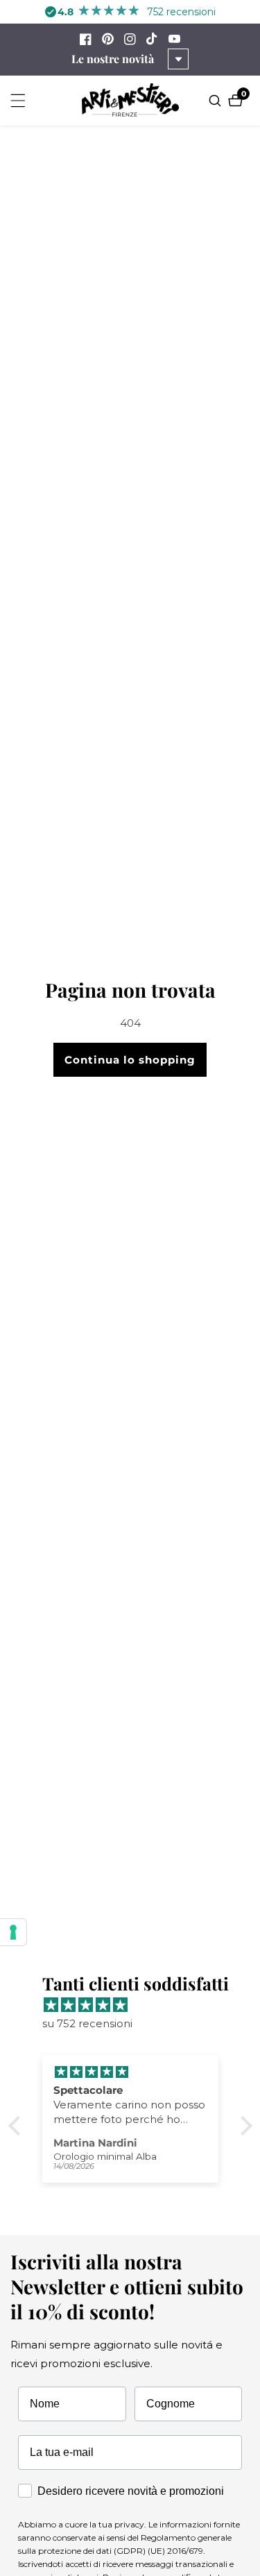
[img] (137, 2005)
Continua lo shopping (130, 1060)
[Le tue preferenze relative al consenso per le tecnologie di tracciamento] (13, 1932)
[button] (17, 2125)
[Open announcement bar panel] (178, 59)
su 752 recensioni (87, 2023)
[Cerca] (217, 101)
